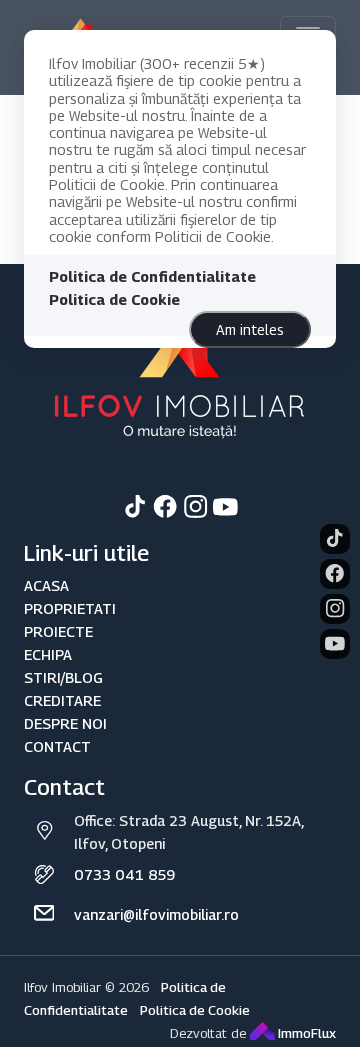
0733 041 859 (124, 874)
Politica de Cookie (114, 299)
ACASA (46, 585)
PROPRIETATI (70, 608)
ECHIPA (48, 654)
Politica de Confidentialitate (152, 276)
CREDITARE (62, 700)
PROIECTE (58, 631)
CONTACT (57, 746)
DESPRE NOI (65, 723)
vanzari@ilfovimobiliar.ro (156, 914)
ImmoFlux (305, 1033)
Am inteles (250, 329)
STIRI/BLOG (63, 677)
